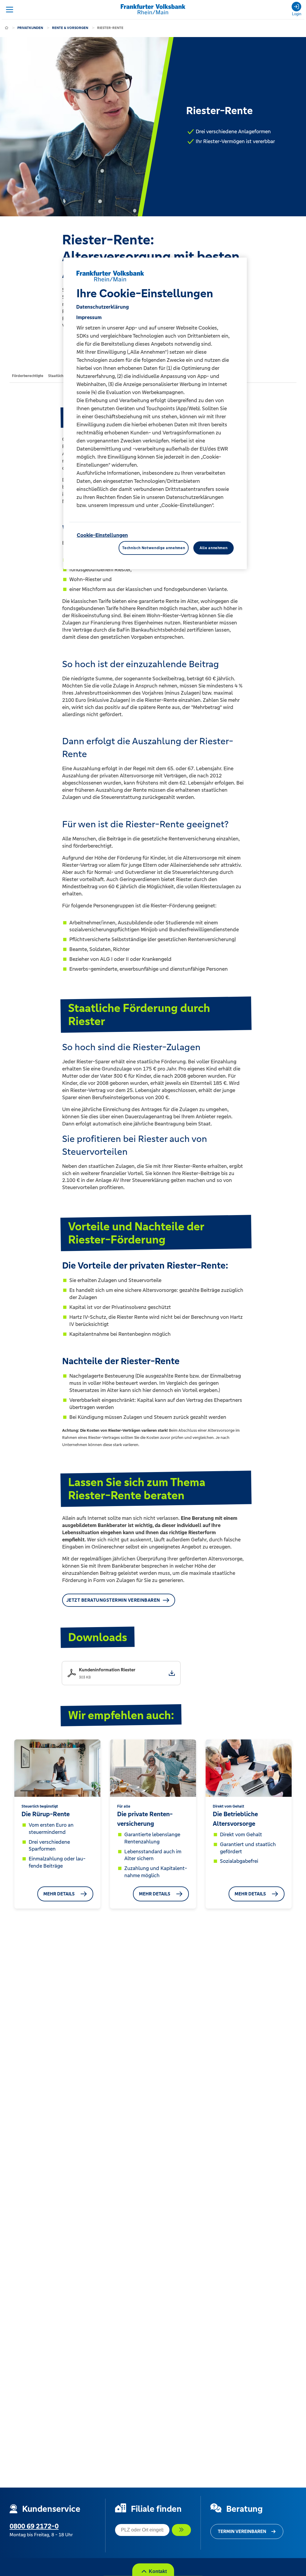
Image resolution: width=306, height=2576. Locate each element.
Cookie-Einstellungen (102, 535)
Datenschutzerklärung (102, 307)
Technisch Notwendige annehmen (154, 548)
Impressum (89, 317)
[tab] (28, 376)
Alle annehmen (214, 548)
